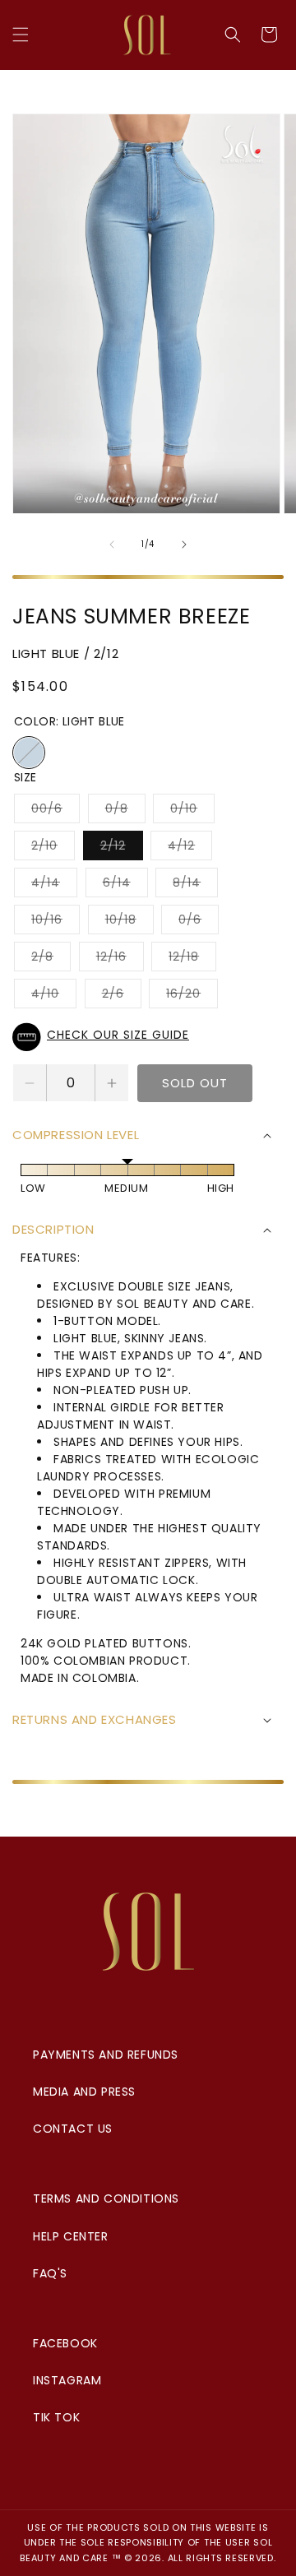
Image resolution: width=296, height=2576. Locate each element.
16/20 (192, 996)
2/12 (122, 848)
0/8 (125, 811)
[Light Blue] (29, 753)
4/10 (54, 996)
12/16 (120, 959)
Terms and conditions (106, 2198)
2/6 (122, 996)
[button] (21, 35)
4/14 (54, 885)
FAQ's (50, 2273)
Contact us (73, 2129)
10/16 (55, 922)
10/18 (129, 922)
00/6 (55, 811)
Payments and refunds (106, 2055)
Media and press (84, 2092)
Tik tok (56, 2417)
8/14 (195, 885)
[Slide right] (184, 544)
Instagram (67, 2380)
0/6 (199, 922)
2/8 (51, 959)
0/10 (192, 811)
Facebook (65, 2343)
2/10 (53, 848)
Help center (71, 2236)
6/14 (125, 885)
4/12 (190, 848)
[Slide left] (112, 544)
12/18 (192, 959)
